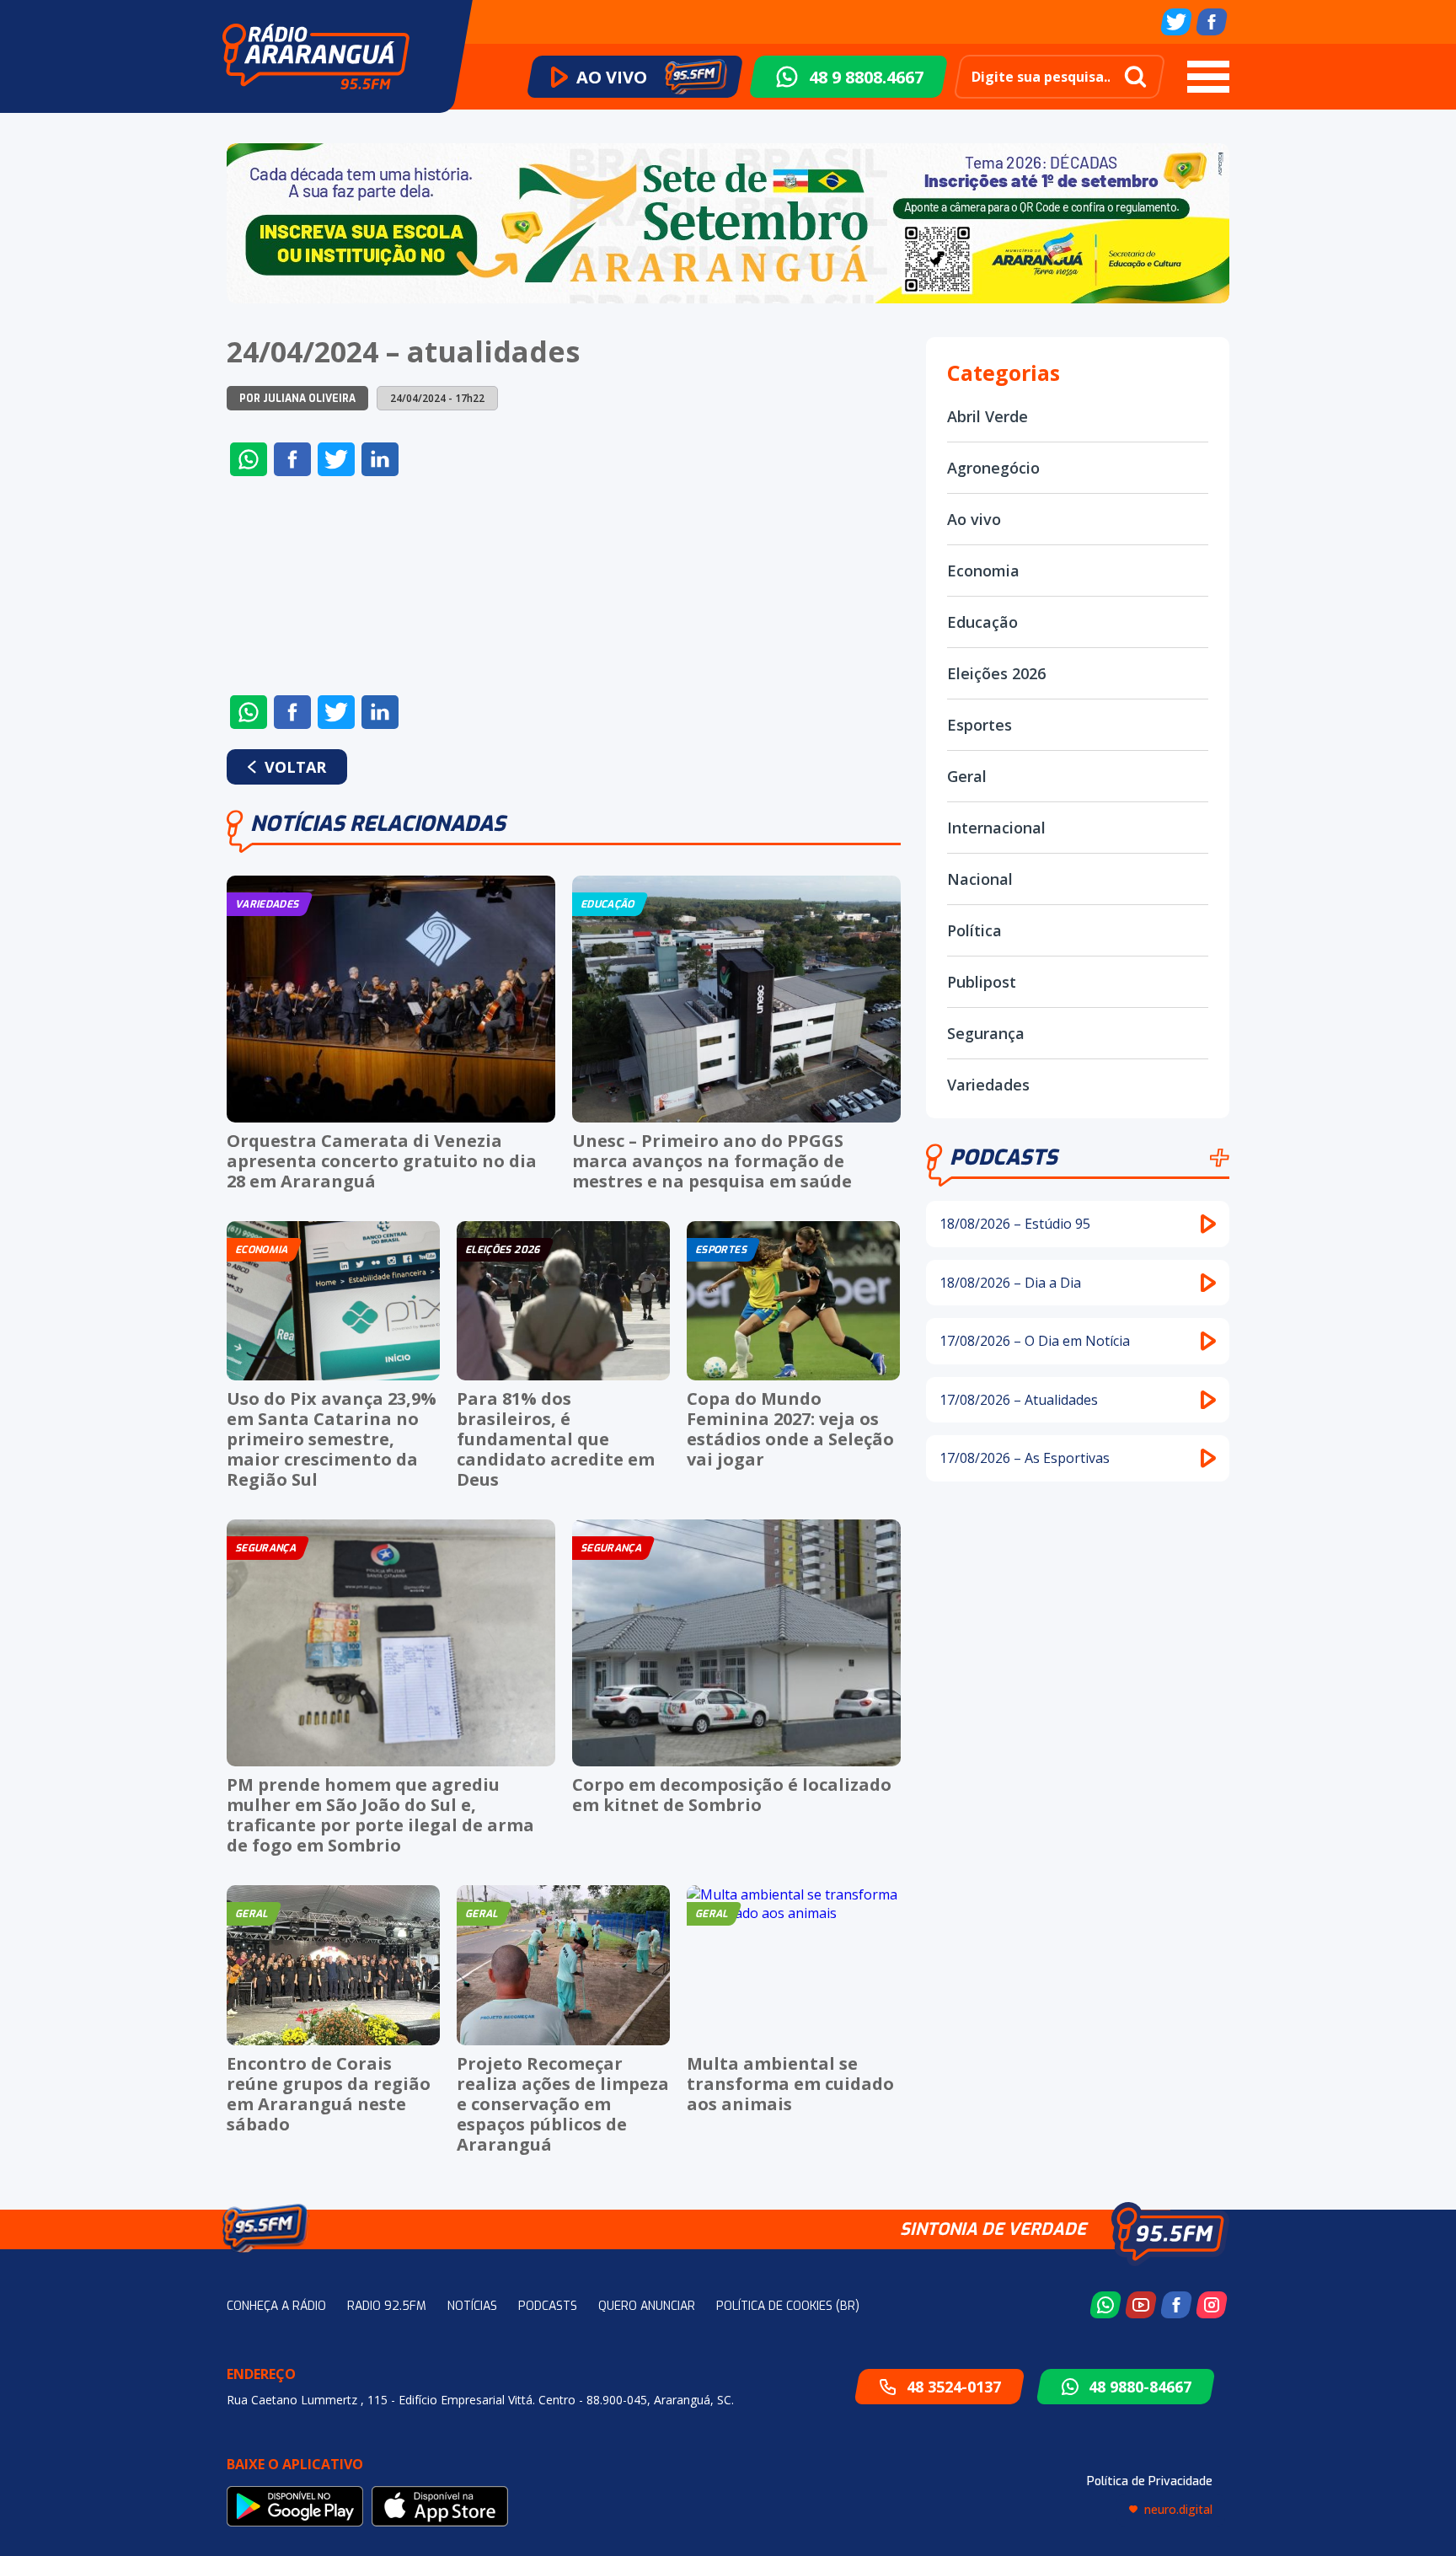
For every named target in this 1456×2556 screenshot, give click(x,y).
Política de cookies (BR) (788, 2306)
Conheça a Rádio (276, 2306)
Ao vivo (974, 519)
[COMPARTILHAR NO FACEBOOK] (292, 459)
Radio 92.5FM (387, 2306)
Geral (967, 776)
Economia (983, 571)
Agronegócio (993, 468)
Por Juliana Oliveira (297, 399)
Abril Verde (988, 416)
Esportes (980, 725)
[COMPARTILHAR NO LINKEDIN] (380, 459)
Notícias (472, 2306)
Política (974, 930)
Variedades (988, 1085)
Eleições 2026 (996, 673)
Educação (982, 622)
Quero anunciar (647, 2306)
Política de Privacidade (1150, 2481)
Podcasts (1004, 1157)
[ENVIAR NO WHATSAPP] (249, 459)
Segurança (986, 1033)
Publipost (982, 982)
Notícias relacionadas (378, 824)
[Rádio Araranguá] (316, 56)
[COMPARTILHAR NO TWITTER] (336, 459)
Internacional (996, 828)
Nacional (980, 879)
